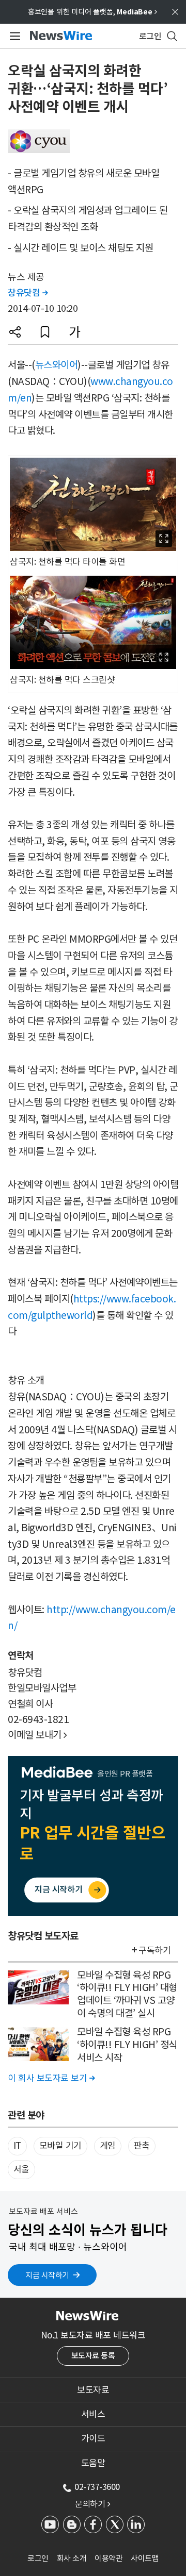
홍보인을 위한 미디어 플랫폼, (92, 12)
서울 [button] (21, 2169)
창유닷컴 (28, 293)
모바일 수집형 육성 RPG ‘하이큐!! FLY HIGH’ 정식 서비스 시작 (127, 2044)
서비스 (93, 2414)
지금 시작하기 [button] (47, 2275)
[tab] (93, 2390)
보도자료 (93, 2390)
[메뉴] (13, 36)
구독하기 (154, 1950)
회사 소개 (72, 2558)
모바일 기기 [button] (60, 2146)
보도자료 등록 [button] (93, 2356)
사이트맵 (145, 2558)
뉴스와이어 (57, 365)
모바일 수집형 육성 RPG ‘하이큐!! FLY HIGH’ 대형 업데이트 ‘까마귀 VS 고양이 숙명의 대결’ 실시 (127, 1994)
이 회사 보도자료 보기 (51, 2078)
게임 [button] (108, 2146)
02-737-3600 (97, 2487)
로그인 (38, 2558)
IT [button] (17, 2146)
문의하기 (92, 2504)
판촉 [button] (142, 2146)
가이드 (93, 2438)
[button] (15, 332)
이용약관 (109, 2558)
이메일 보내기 (37, 1735)
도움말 (93, 2463)
